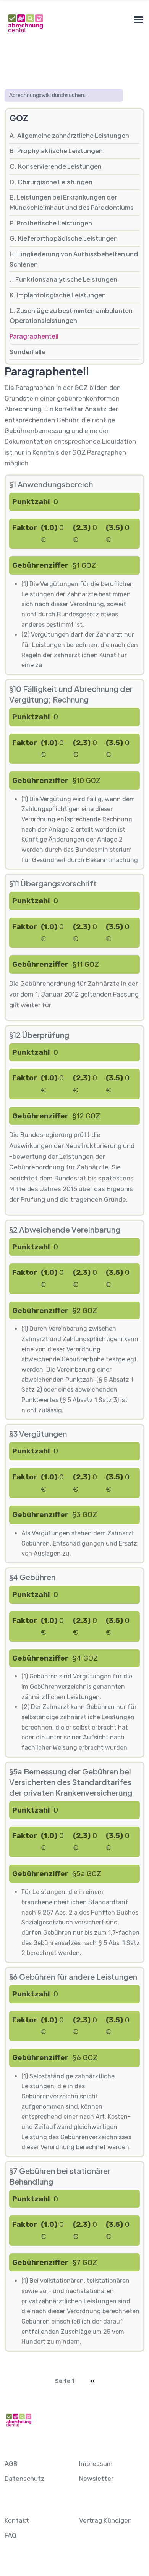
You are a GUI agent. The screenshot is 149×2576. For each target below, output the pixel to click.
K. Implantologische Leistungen (58, 295)
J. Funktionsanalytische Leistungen (63, 279)
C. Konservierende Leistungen (56, 166)
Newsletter (96, 2479)
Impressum (96, 2464)
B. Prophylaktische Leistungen (56, 151)
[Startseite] (25, 23)
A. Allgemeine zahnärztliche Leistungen (69, 135)
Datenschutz (24, 2479)
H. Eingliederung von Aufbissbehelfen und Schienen (74, 259)
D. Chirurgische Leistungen (51, 182)
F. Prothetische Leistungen (51, 223)
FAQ (11, 2535)
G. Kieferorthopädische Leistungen (64, 238)
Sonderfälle (28, 352)
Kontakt (17, 2520)
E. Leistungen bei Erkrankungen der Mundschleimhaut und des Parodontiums (72, 202)
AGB (11, 2464)
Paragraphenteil (34, 336)
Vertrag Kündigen (105, 2520)
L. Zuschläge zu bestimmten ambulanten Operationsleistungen (71, 316)
